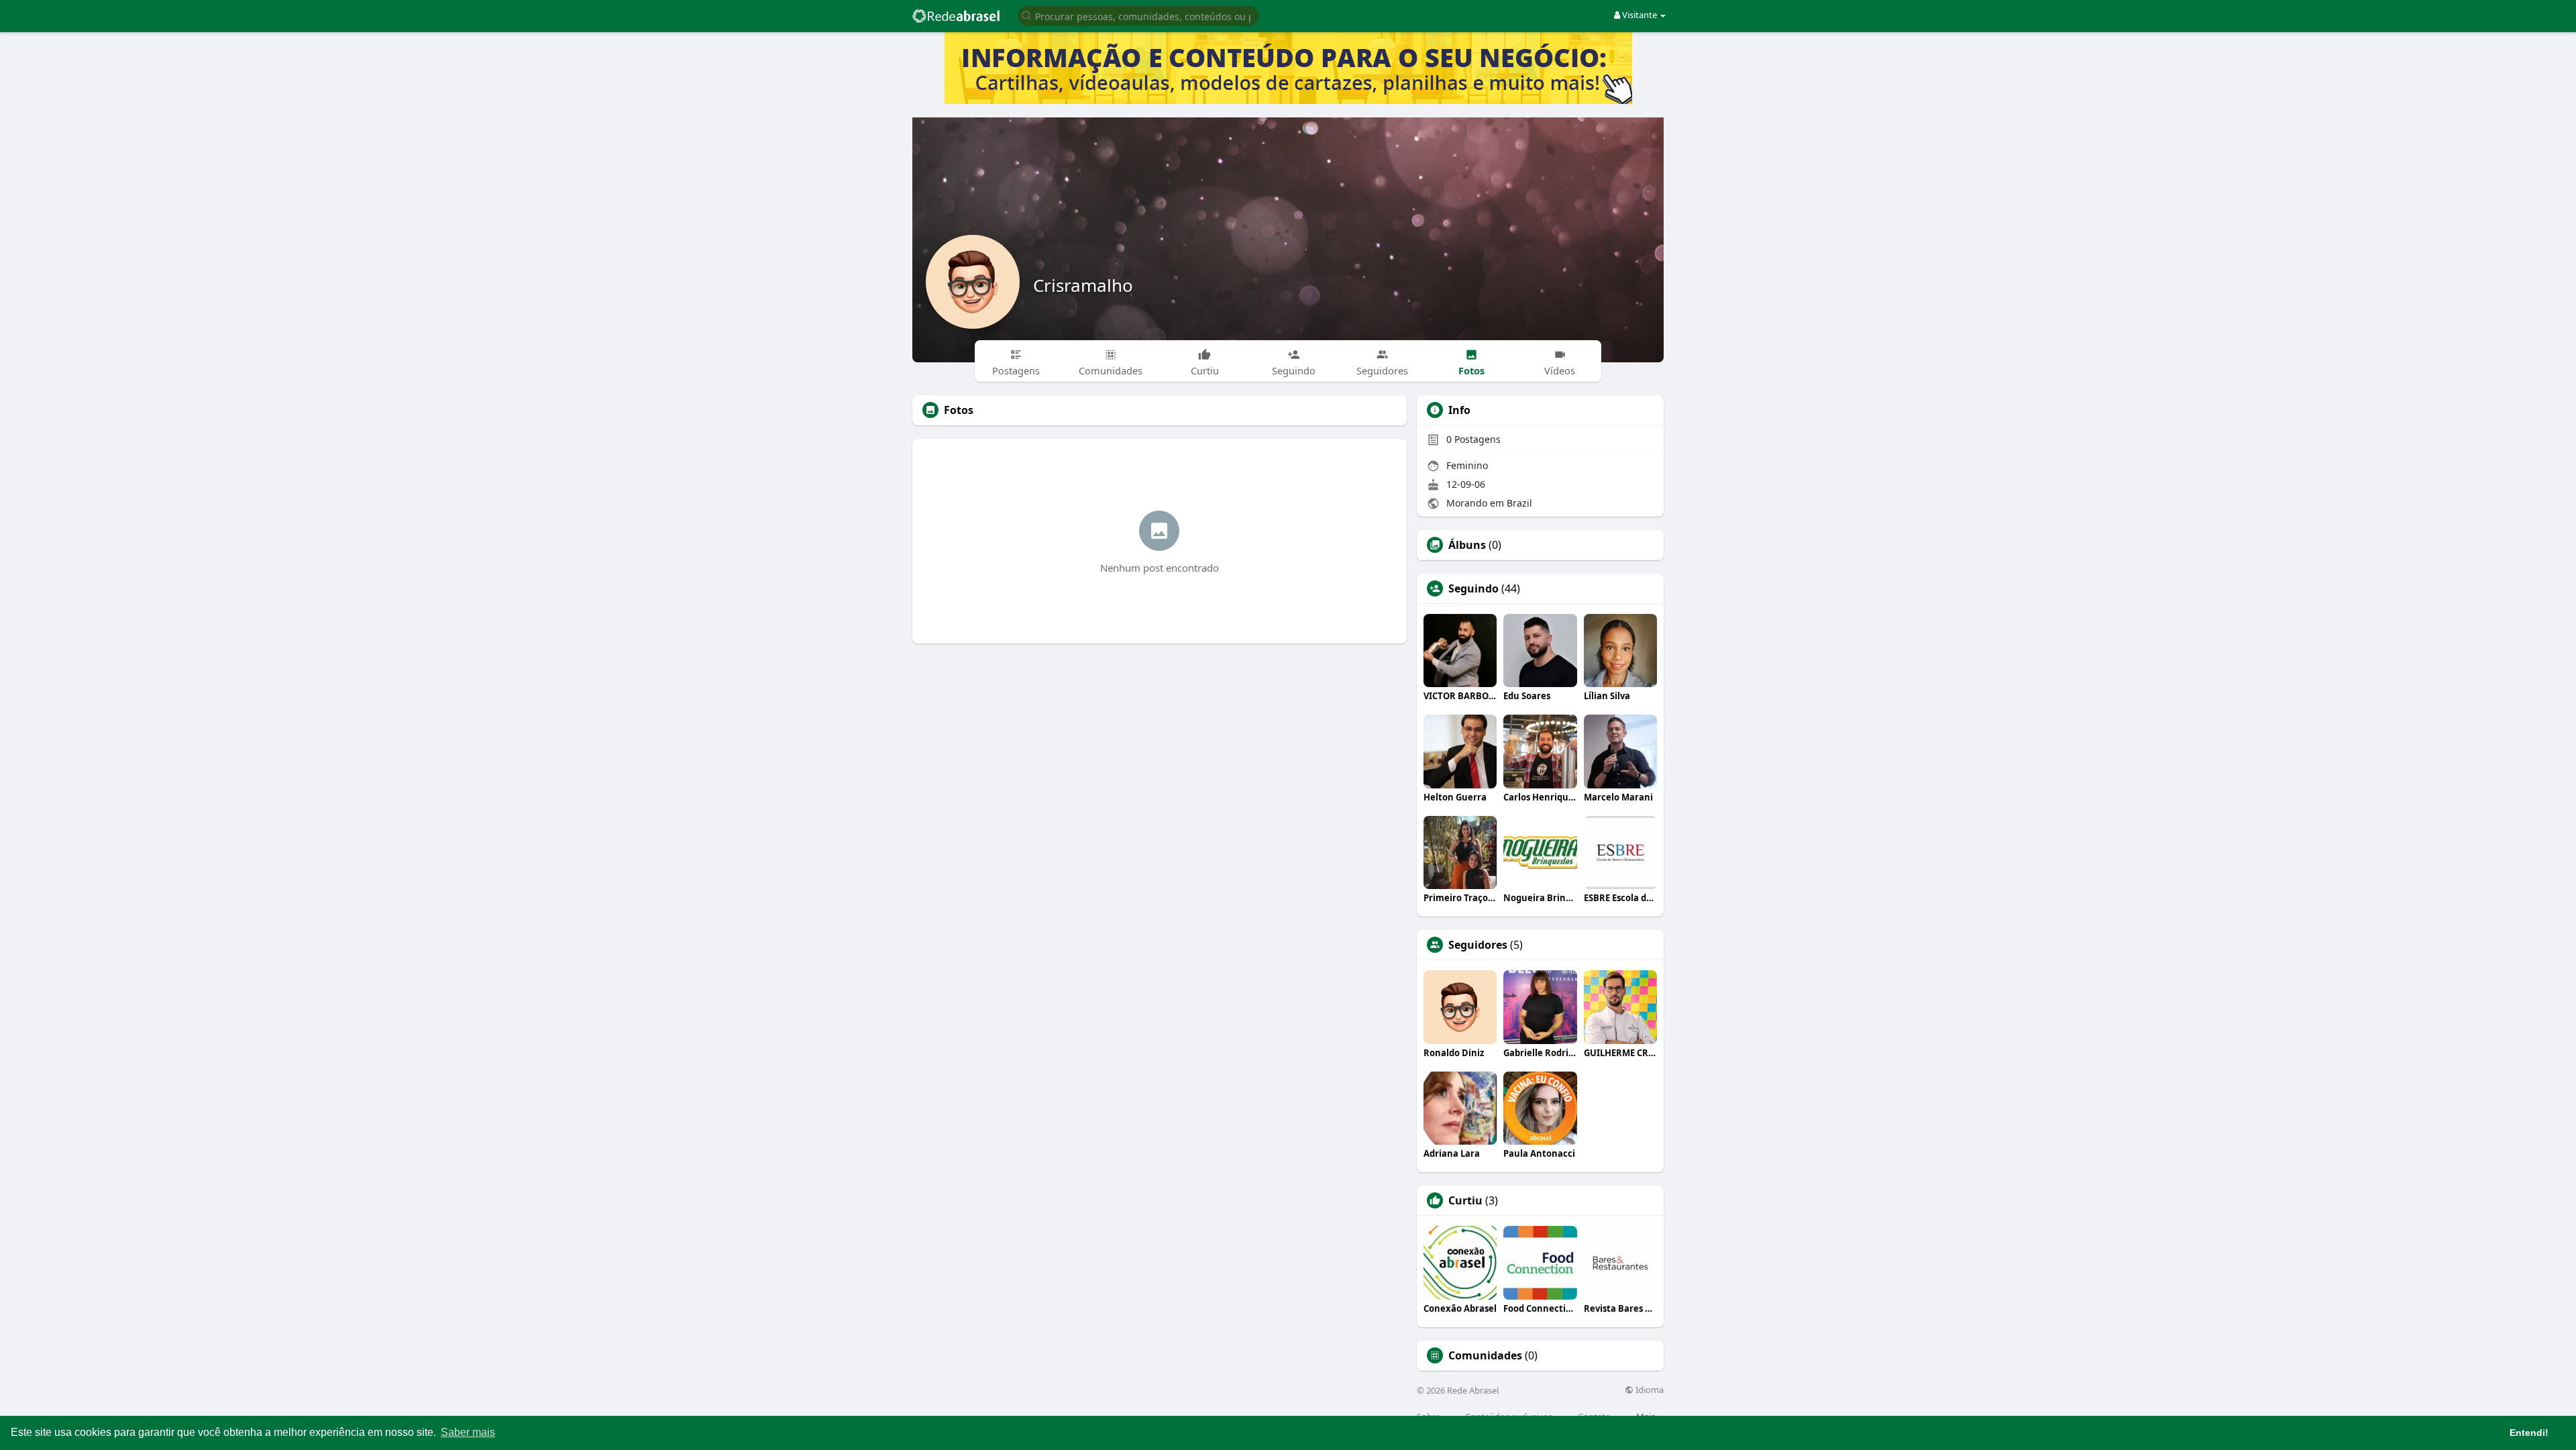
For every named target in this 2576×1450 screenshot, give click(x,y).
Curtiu (1465, 1200)
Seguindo (1473, 588)
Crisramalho (1083, 285)
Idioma (1649, 1390)
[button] (1138, 15)
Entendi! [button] (2529, 1433)
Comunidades (1485, 1355)
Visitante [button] (1640, 15)
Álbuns (1467, 545)
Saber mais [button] (468, 1432)
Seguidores (1478, 945)
